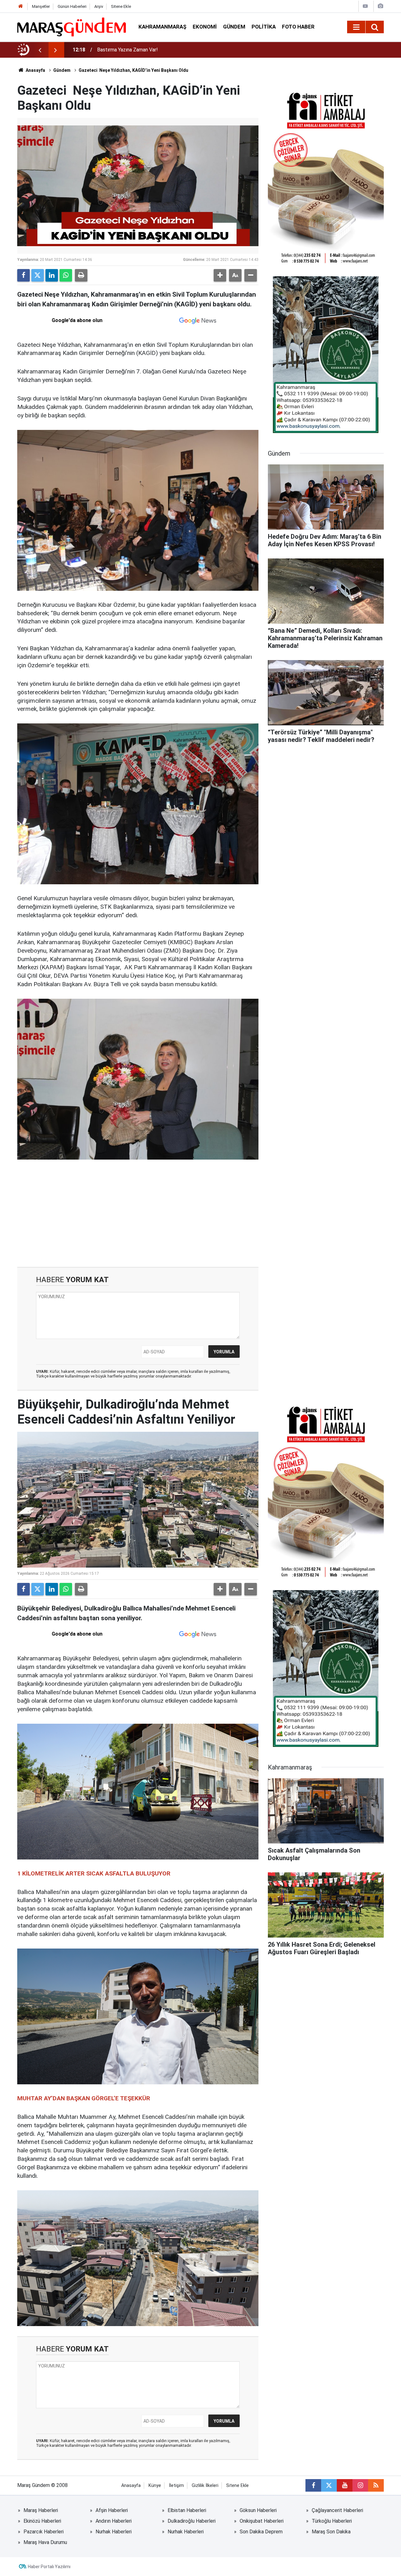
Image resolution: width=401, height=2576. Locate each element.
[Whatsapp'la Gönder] (66, 275)
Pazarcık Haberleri (44, 2532)
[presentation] (40, 50)
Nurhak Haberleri (114, 2532)
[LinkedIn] (52, 275)
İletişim (176, 2486)
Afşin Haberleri (112, 2510)
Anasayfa (35, 70)
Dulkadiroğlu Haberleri (192, 2521)
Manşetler (41, 6)
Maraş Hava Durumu (45, 2542)
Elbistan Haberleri (187, 2510)
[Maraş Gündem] (72, 27)
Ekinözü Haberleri (42, 2521)
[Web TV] (365, 6)
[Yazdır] (81, 275)
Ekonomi (205, 27)
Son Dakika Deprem (261, 2532)
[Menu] (356, 27)
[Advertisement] (138, 1214)
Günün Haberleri (72, 6)
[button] (220, 275)
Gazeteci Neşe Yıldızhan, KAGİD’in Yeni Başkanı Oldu (133, 70)
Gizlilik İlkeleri (205, 2486)
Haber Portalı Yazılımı (49, 2567)
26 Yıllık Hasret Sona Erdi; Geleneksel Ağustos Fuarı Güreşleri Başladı (173, 50)
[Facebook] (23, 275)
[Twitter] (38, 275)
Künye (155, 2486)
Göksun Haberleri (258, 2510)
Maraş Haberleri (41, 2510)
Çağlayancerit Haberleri (337, 2510)
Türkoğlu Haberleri (332, 2521)
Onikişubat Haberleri (262, 2521)
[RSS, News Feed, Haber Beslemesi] (376, 2485)
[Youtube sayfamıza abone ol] (345, 2485)
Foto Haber (298, 27)
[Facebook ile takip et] (313, 2485)
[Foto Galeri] (380, 6)
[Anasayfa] (21, 6)
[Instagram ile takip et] (360, 2485)
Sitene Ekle (121, 6)
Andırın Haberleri (114, 2521)
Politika (264, 27)
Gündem (234, 27)
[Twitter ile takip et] (329, 2485)
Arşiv (99, 6)
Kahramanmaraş (162, 27)
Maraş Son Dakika (331, 2532)
